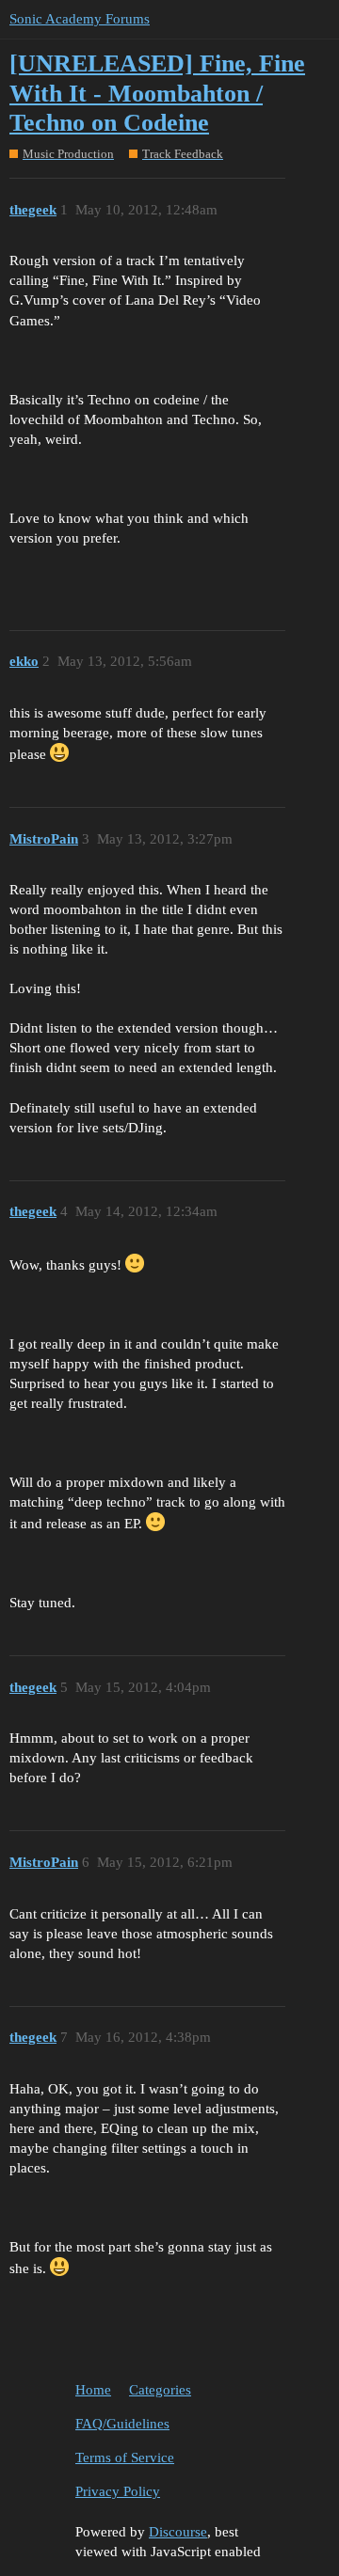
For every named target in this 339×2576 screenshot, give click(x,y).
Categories (160, 2390)
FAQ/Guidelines (122, 2424)
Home (93, 2390)
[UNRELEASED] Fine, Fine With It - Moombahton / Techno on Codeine (157, 93)
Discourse (178, 2532)
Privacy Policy (118, 2491)
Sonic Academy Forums (80, 19)
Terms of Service (125, 2457)
